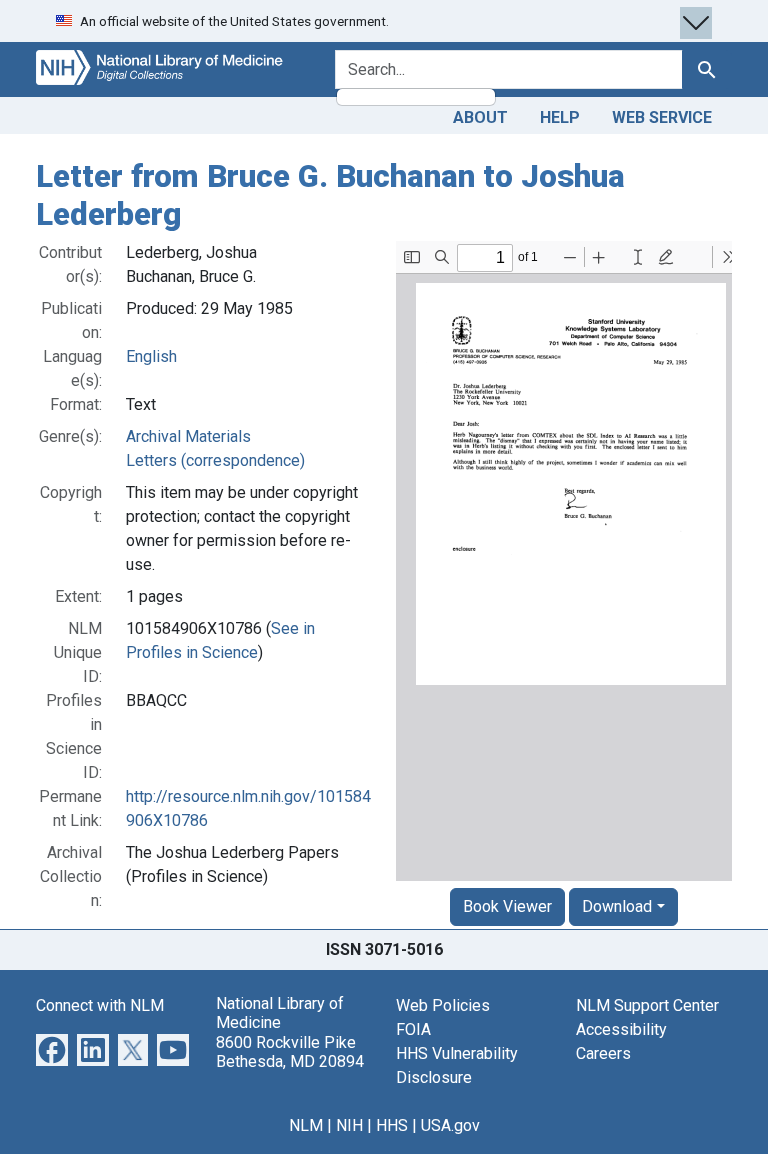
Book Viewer (507, 906)
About (480, 117)
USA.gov (450, 1125)
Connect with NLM (100, 1005)
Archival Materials (188, 436)
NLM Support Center (647, 1005)
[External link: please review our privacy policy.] (52, 1048)
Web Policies (443, 1005)
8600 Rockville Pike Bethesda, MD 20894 (290, 1052)
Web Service (662, 117)
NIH (349, 1125)
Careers (603, 1053)
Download (617, 906)
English (151, 356)
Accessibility (621, 1029)
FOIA (413, 1029)
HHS (392, 1125)
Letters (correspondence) (215, 460)
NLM (306, 1125)
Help (560, 117)
